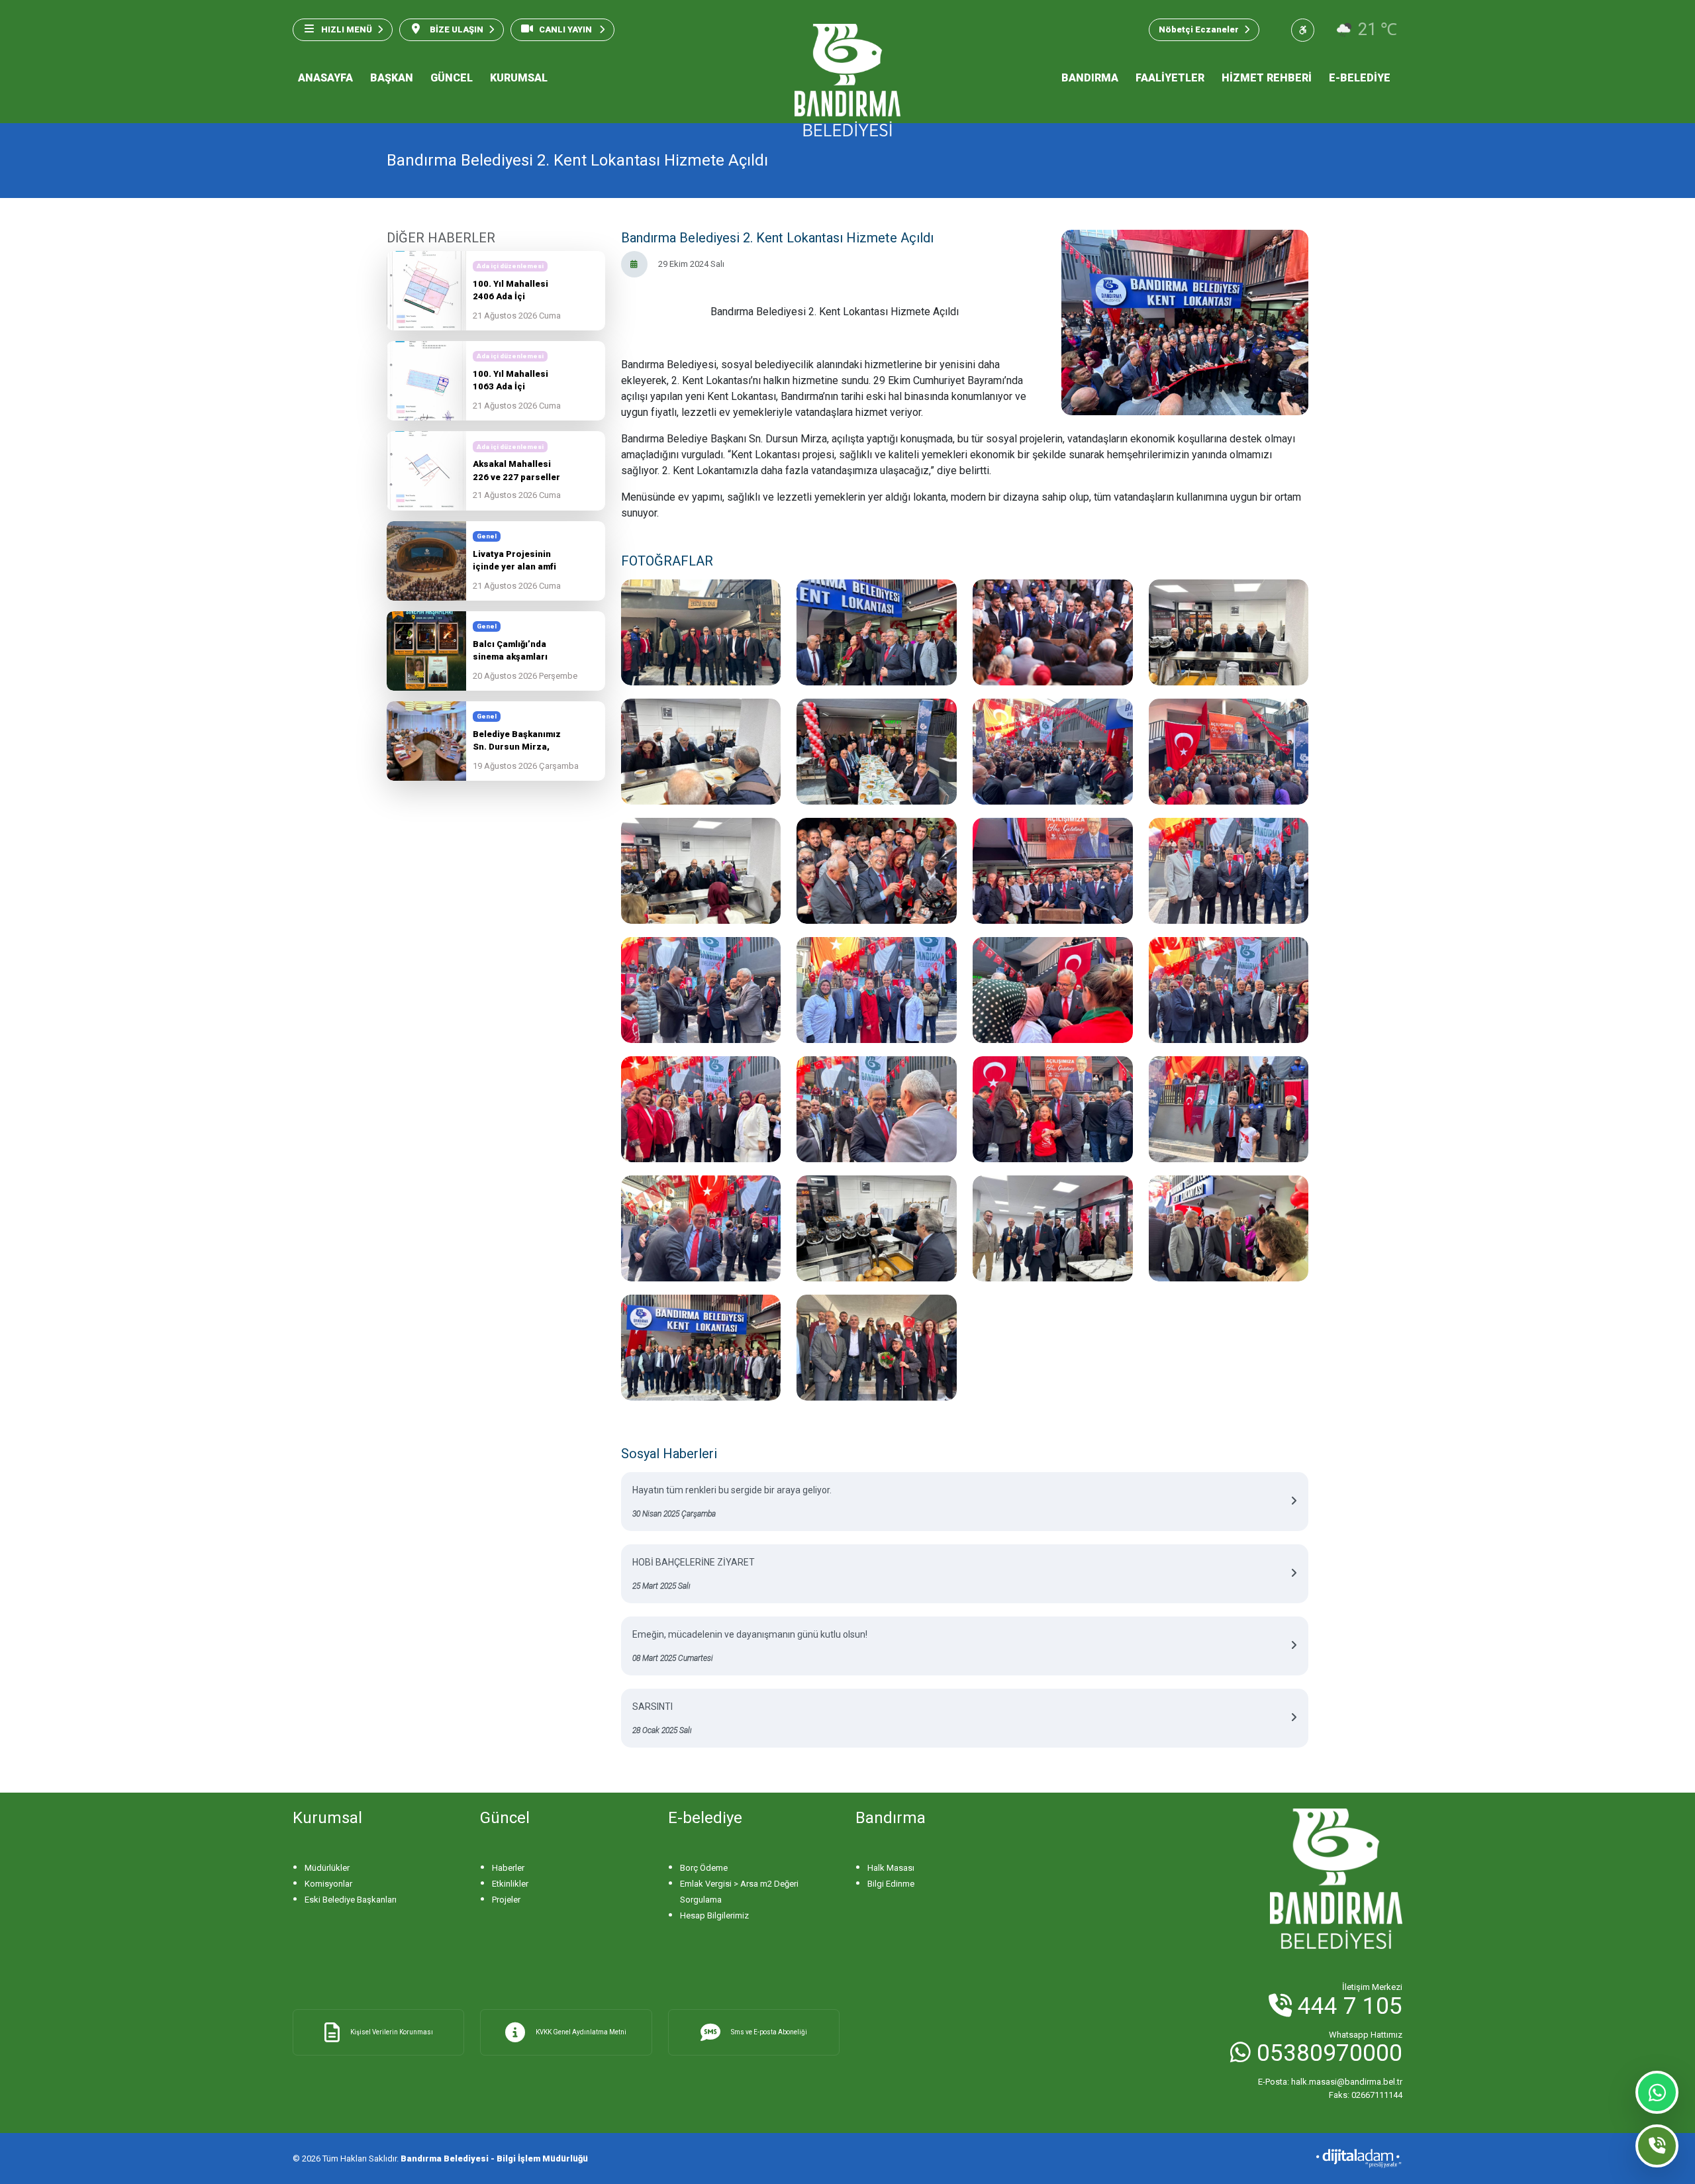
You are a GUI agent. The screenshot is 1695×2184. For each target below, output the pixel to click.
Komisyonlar (328, 1884)
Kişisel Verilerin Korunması (392, 2032)
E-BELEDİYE (1360, 78)
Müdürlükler (327, 1868)
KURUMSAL (519, 78)
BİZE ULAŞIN (456, 29)
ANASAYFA (325, 78)
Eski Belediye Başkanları (351, 1900)
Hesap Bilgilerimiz (714, 1915)
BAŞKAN (392, 78)
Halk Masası (891, 1868)
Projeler (506, 1900)
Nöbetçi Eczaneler (1199, 29)
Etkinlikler (510, 1884)
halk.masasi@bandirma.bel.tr (1330, 2082)
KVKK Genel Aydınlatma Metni (581, 2032)
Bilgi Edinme (891, 1884)
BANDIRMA (1090, 78)
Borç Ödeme (704, 1868)
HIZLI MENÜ (347, 29)
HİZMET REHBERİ (1267, 78)
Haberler (508, 1868)
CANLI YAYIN (566, 29)
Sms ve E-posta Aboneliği (769, 2032)
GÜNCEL (452, 78)
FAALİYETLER (1170, 78)
